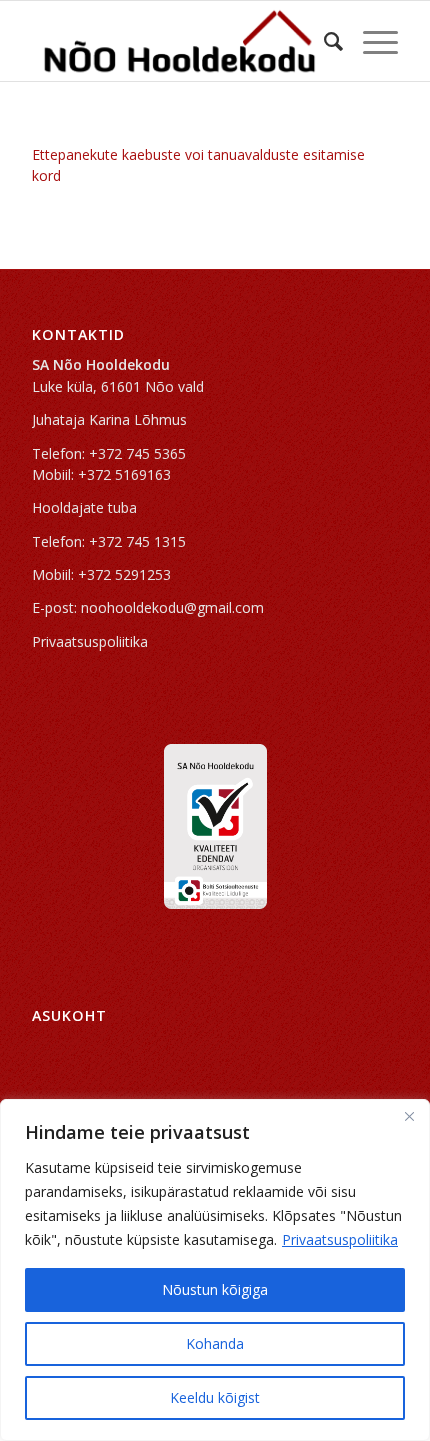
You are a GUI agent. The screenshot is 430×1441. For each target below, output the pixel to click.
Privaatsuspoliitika (340, 1239)
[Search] (323, 41)
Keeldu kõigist (215, 1397)
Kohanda (215, 1343)
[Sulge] (409, 1116)
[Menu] (370, 41)
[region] (215, 1270)
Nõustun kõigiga (215, 1289)
